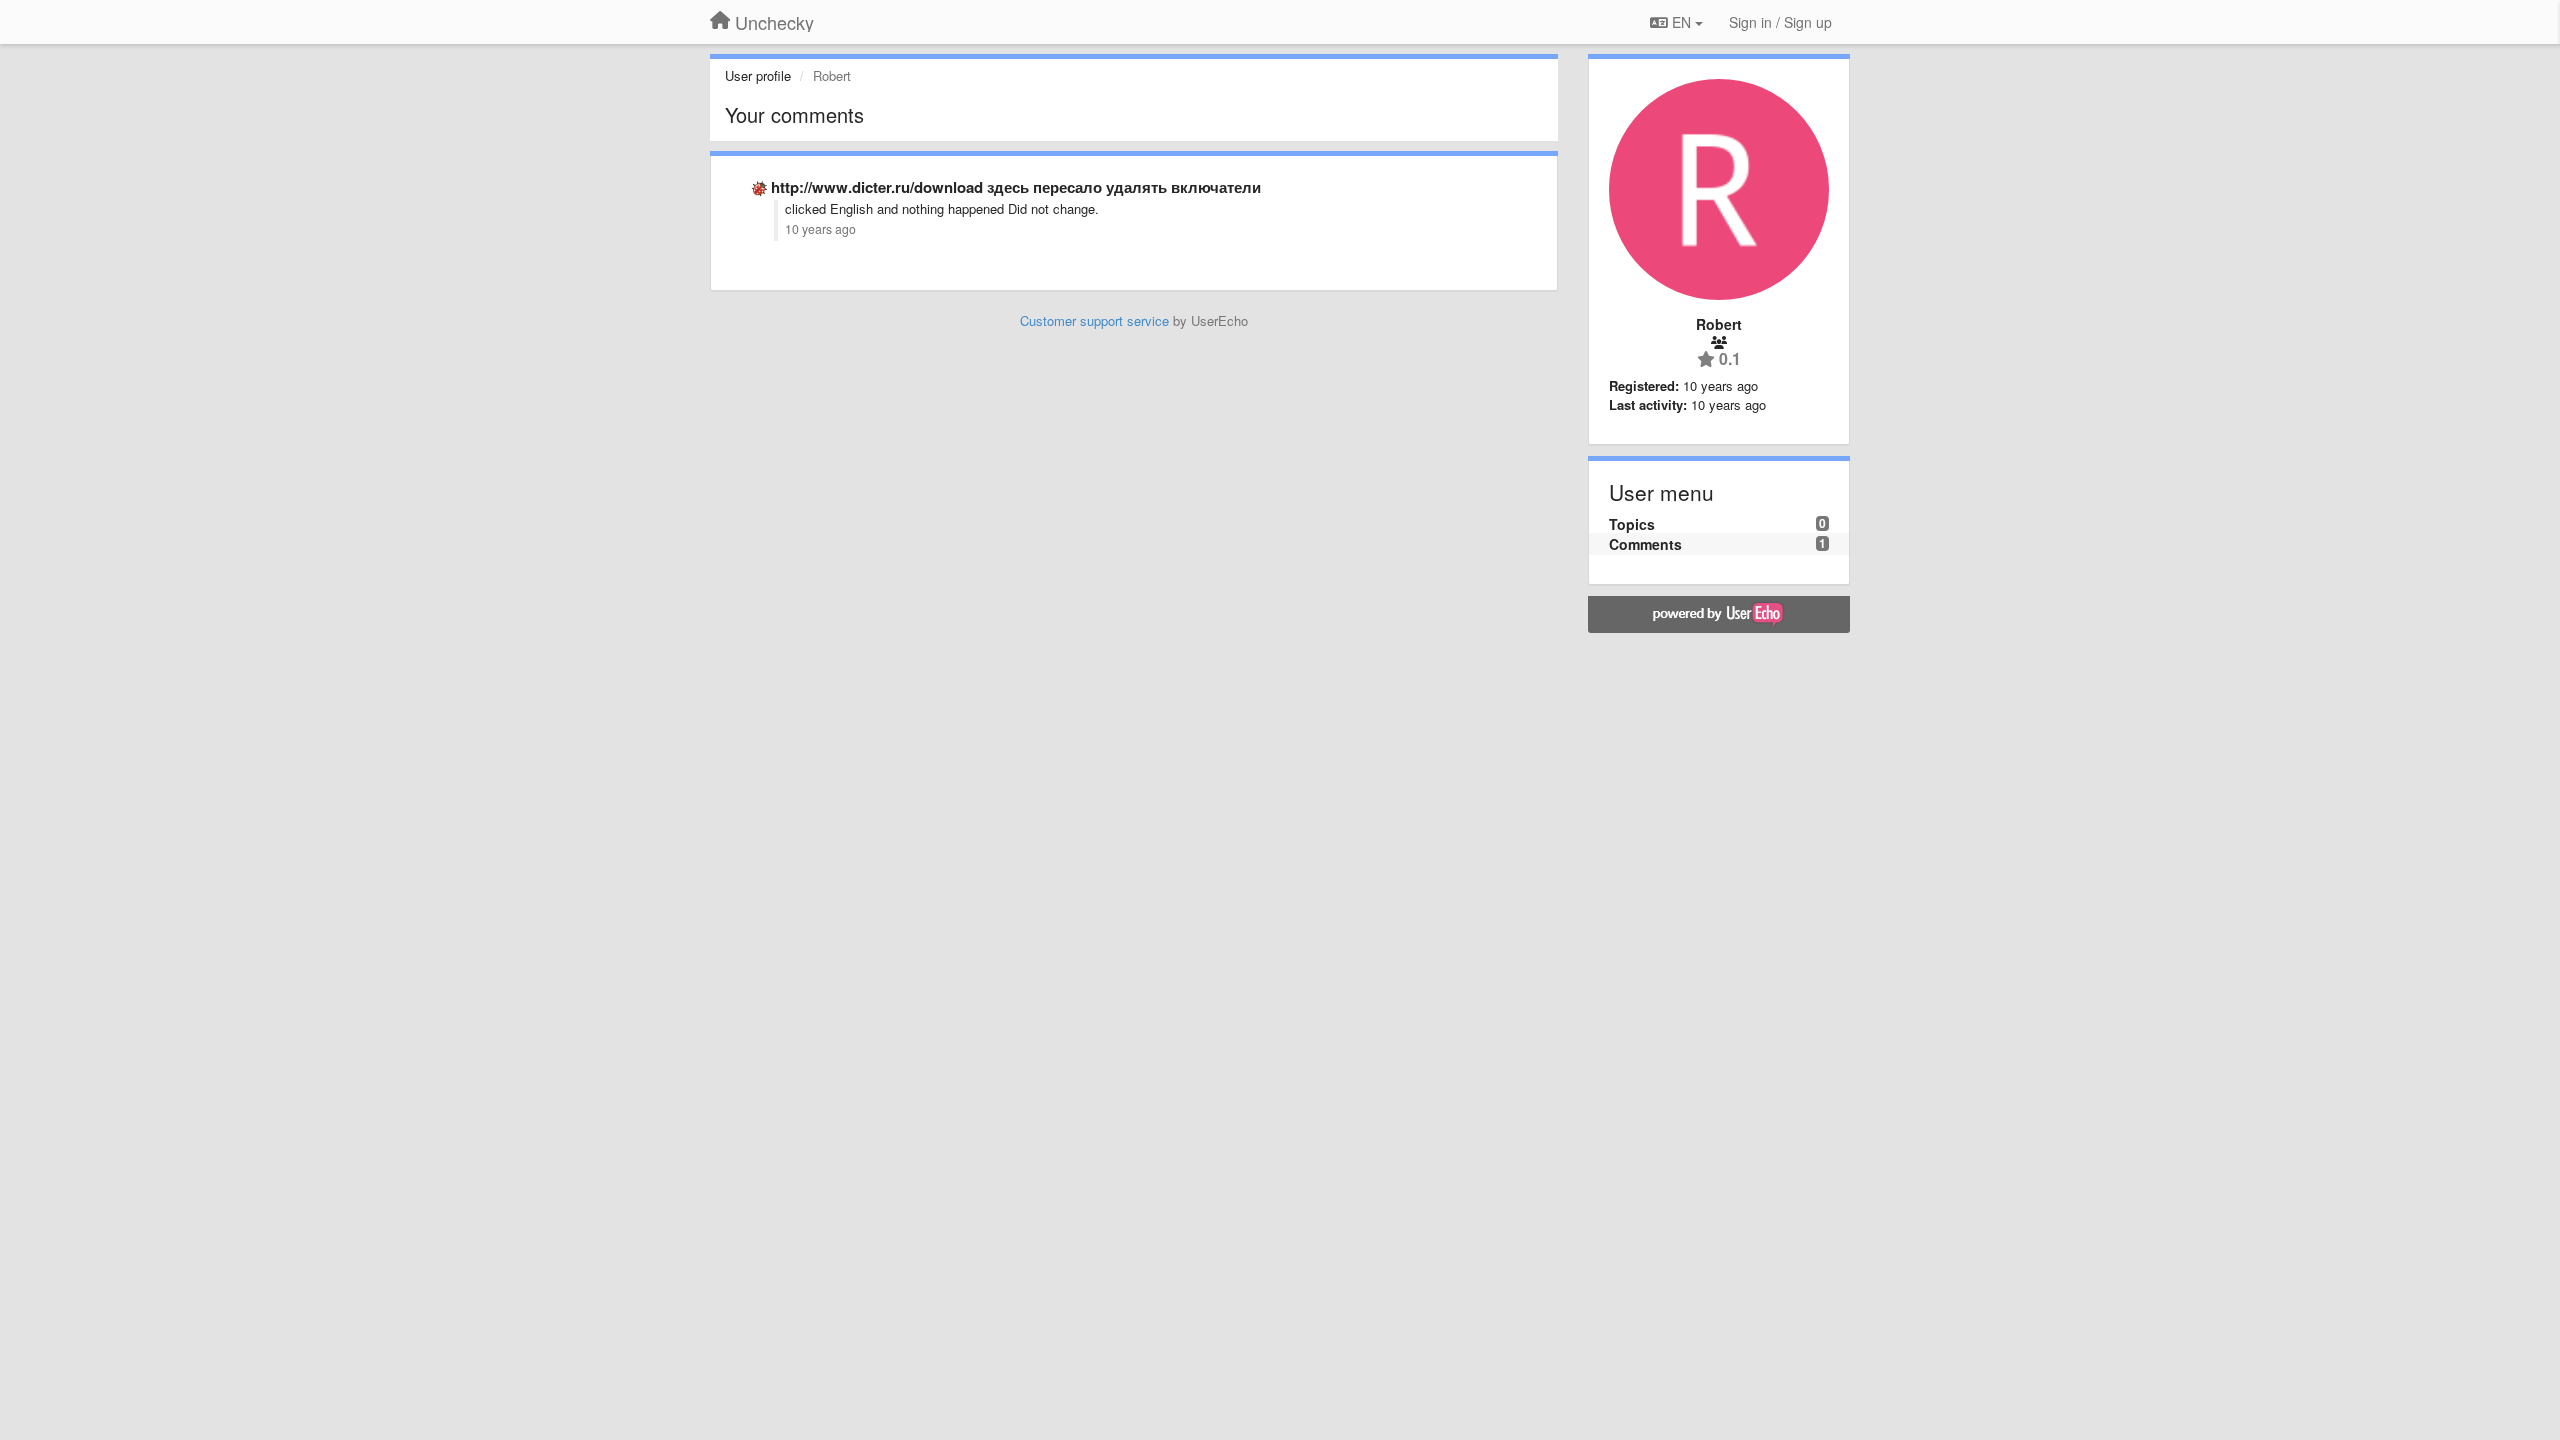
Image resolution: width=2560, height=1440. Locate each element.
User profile (758, 75)
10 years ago (820, 229)
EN (1681, 22)
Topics (1632, 524)
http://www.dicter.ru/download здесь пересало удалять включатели (1016, 187)
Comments (1645, 544)
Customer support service (1094, 320)
